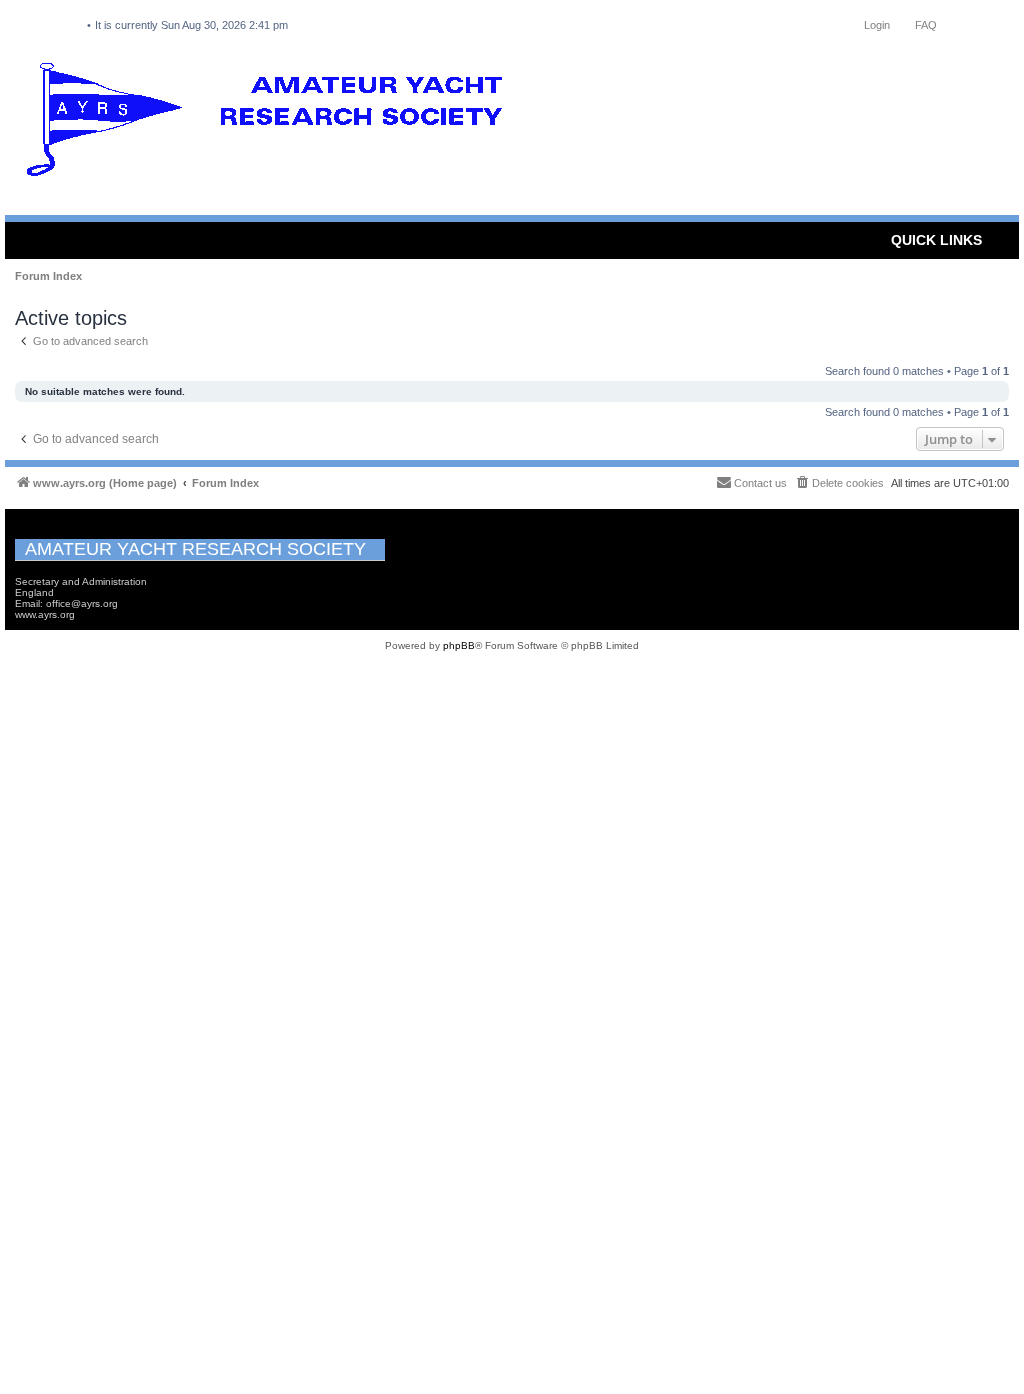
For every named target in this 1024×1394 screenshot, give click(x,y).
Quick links (936, 240)
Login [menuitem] (877, 25)
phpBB (459, 645)
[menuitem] (839, 483)
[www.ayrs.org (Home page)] (271, 124)
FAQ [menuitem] (926, 25)
